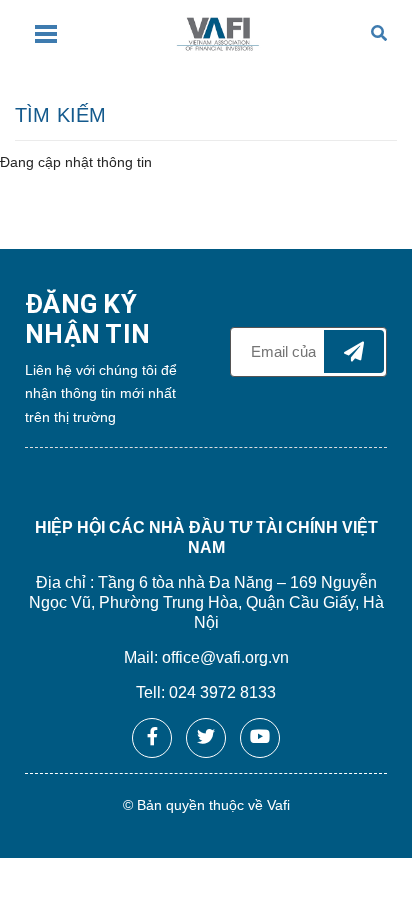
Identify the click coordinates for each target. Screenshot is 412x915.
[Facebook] (152, 738)
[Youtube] (260, 738)
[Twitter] (206, 738)
